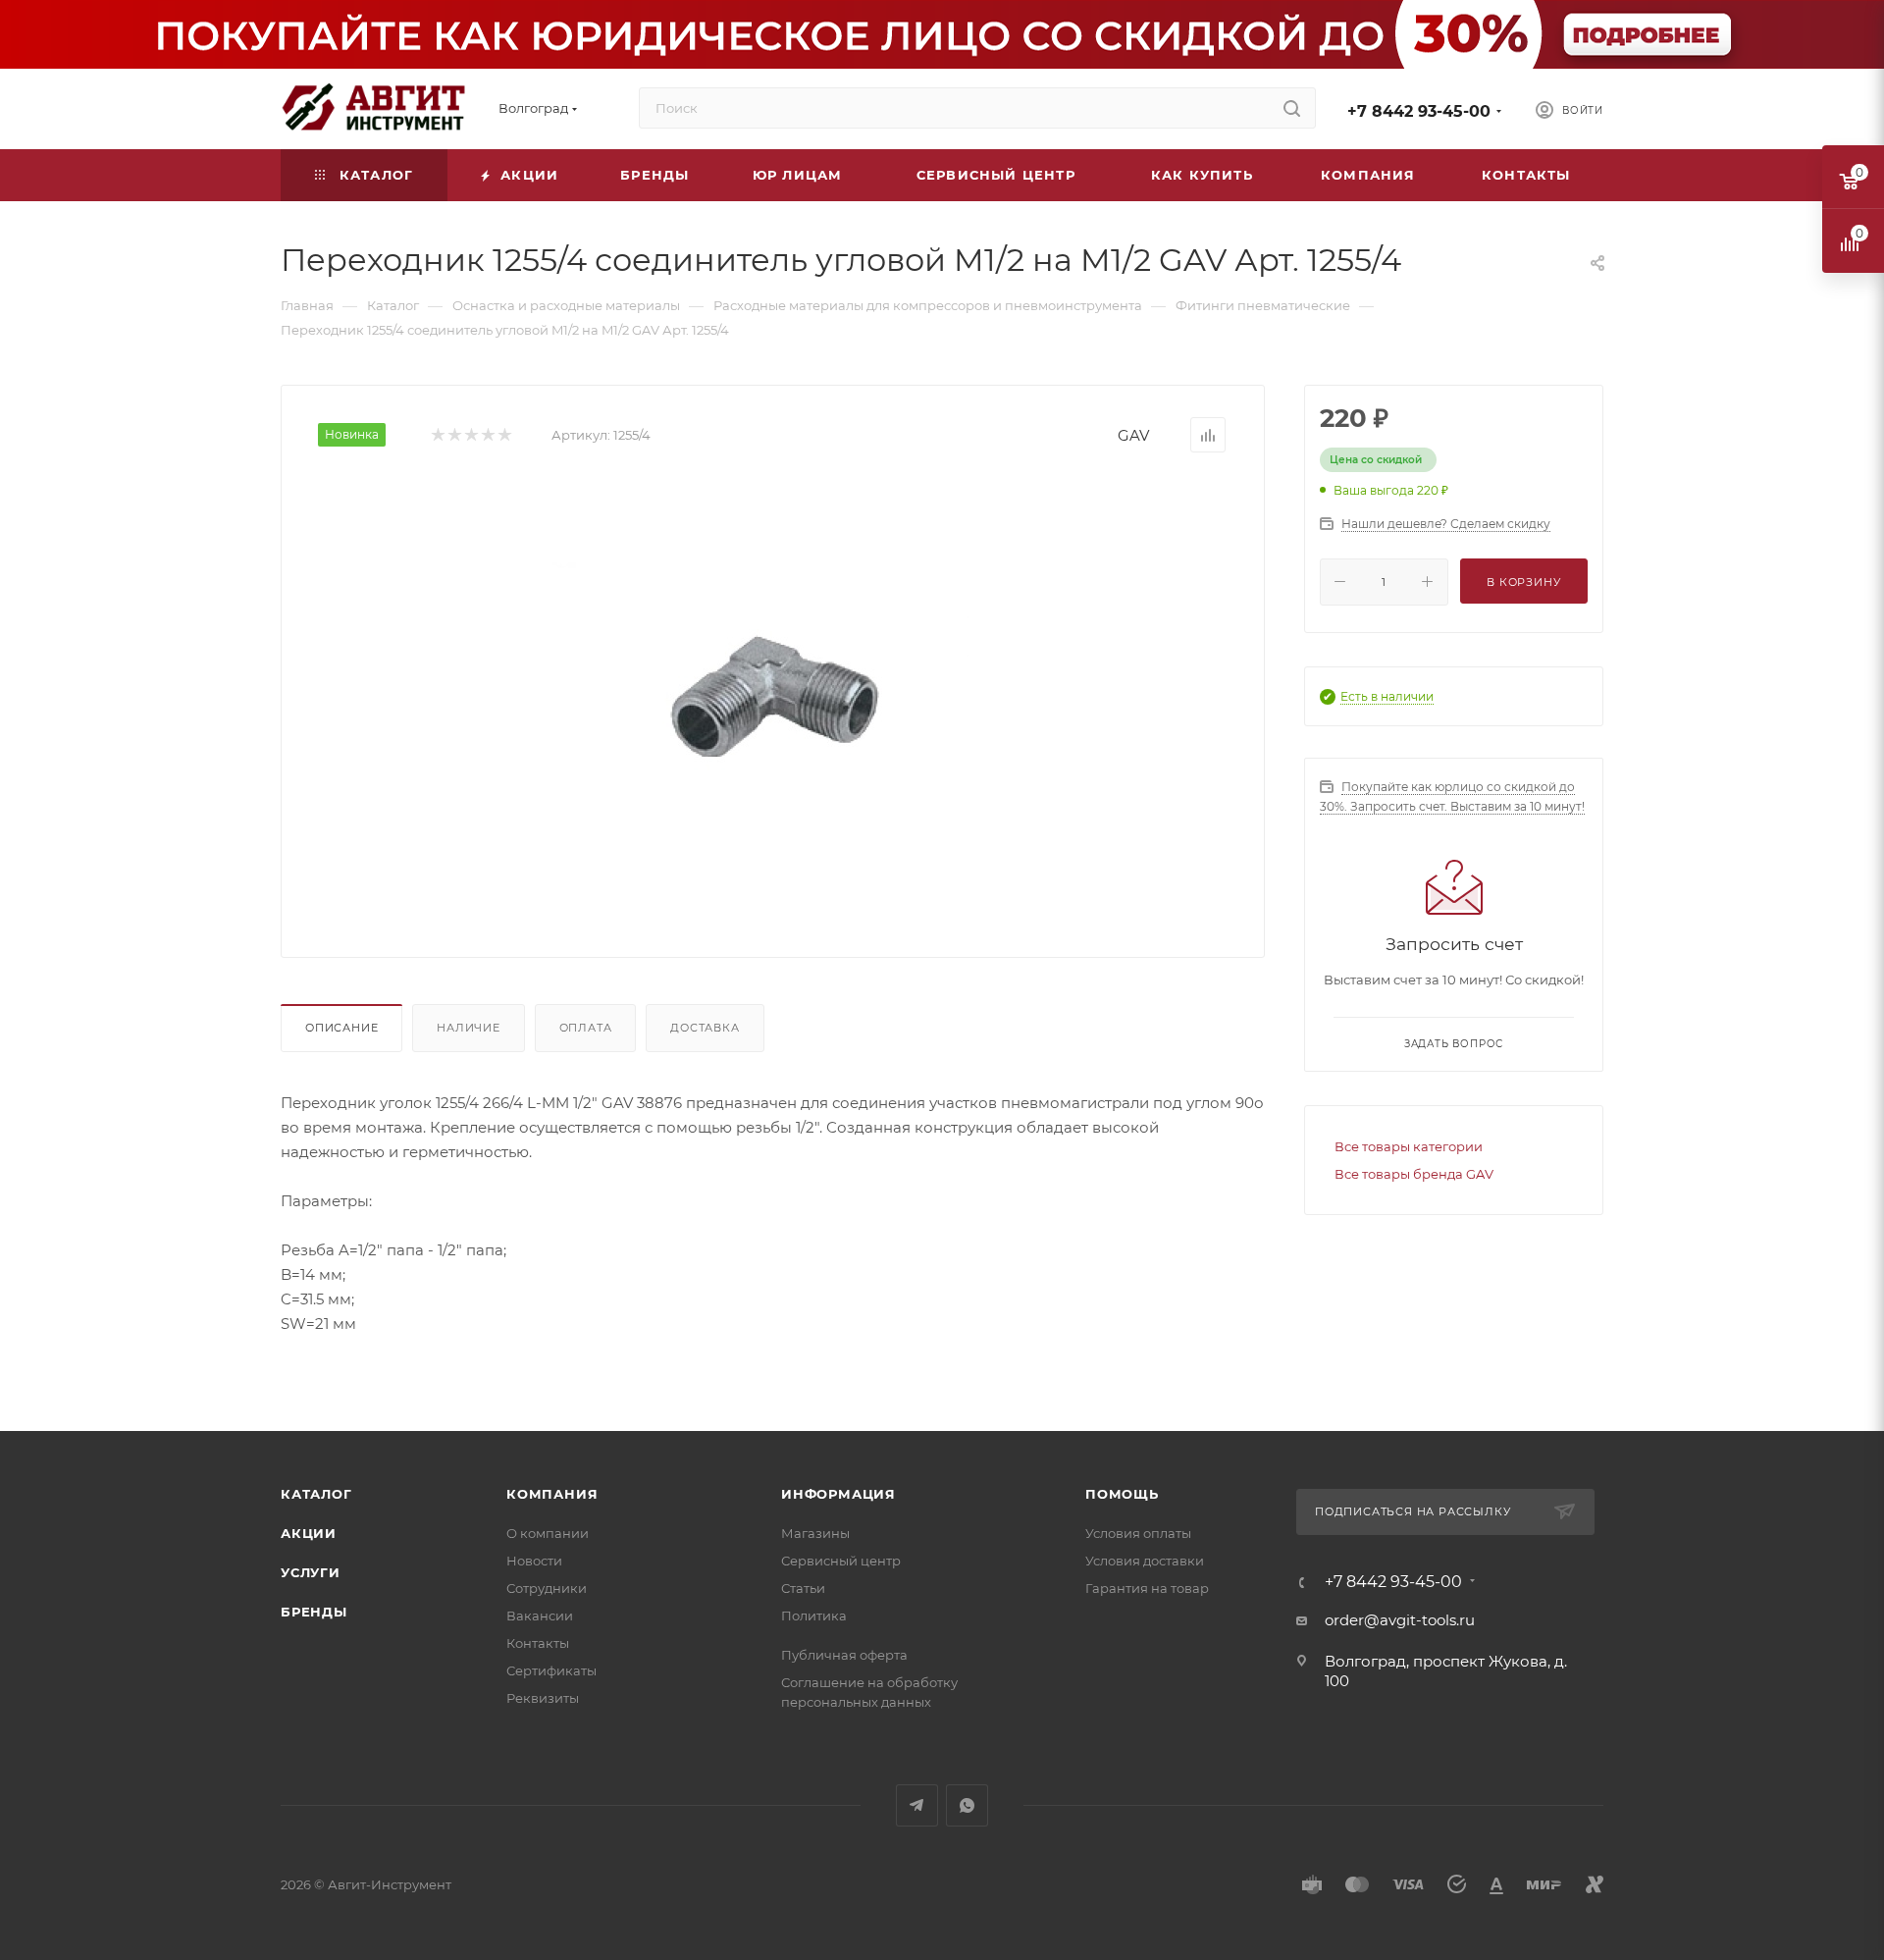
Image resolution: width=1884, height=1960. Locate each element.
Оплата (586, 1028)
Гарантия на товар (1147, 1588)
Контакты (538, 1643)
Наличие (469, 1028)
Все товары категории (1409, 1146)
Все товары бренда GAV (1414, 1174)
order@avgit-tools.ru (1400, 1620)
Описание (341, 1028)
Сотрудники (547, 1588)
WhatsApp (967, 1805)
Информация (838, 1494)
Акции (309, 1533)
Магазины (815, 1533)
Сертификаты (551, 1670)
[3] (471, 435)
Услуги (311, 1572)
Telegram (917, 1805)
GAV (1133, 435)
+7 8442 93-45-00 (1419, 111)
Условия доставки (1145, 1561)
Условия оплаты (1138, 1533)
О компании (548, 1533)
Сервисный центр (841, 1561)
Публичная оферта (844, 1655)
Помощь (1122, 1494)
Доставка (705, 1028)
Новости (534, 1561)
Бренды (314, 1612)
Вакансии (540, 1616)
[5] (504, 435)
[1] (437, 435)
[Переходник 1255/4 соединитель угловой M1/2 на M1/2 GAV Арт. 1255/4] (773, 698)
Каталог (316, 1494)
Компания (552, 1494)
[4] (487, 435)
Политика (814, 1616)
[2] (454, 435)
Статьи (803, 1588)
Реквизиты (543, 1698)
